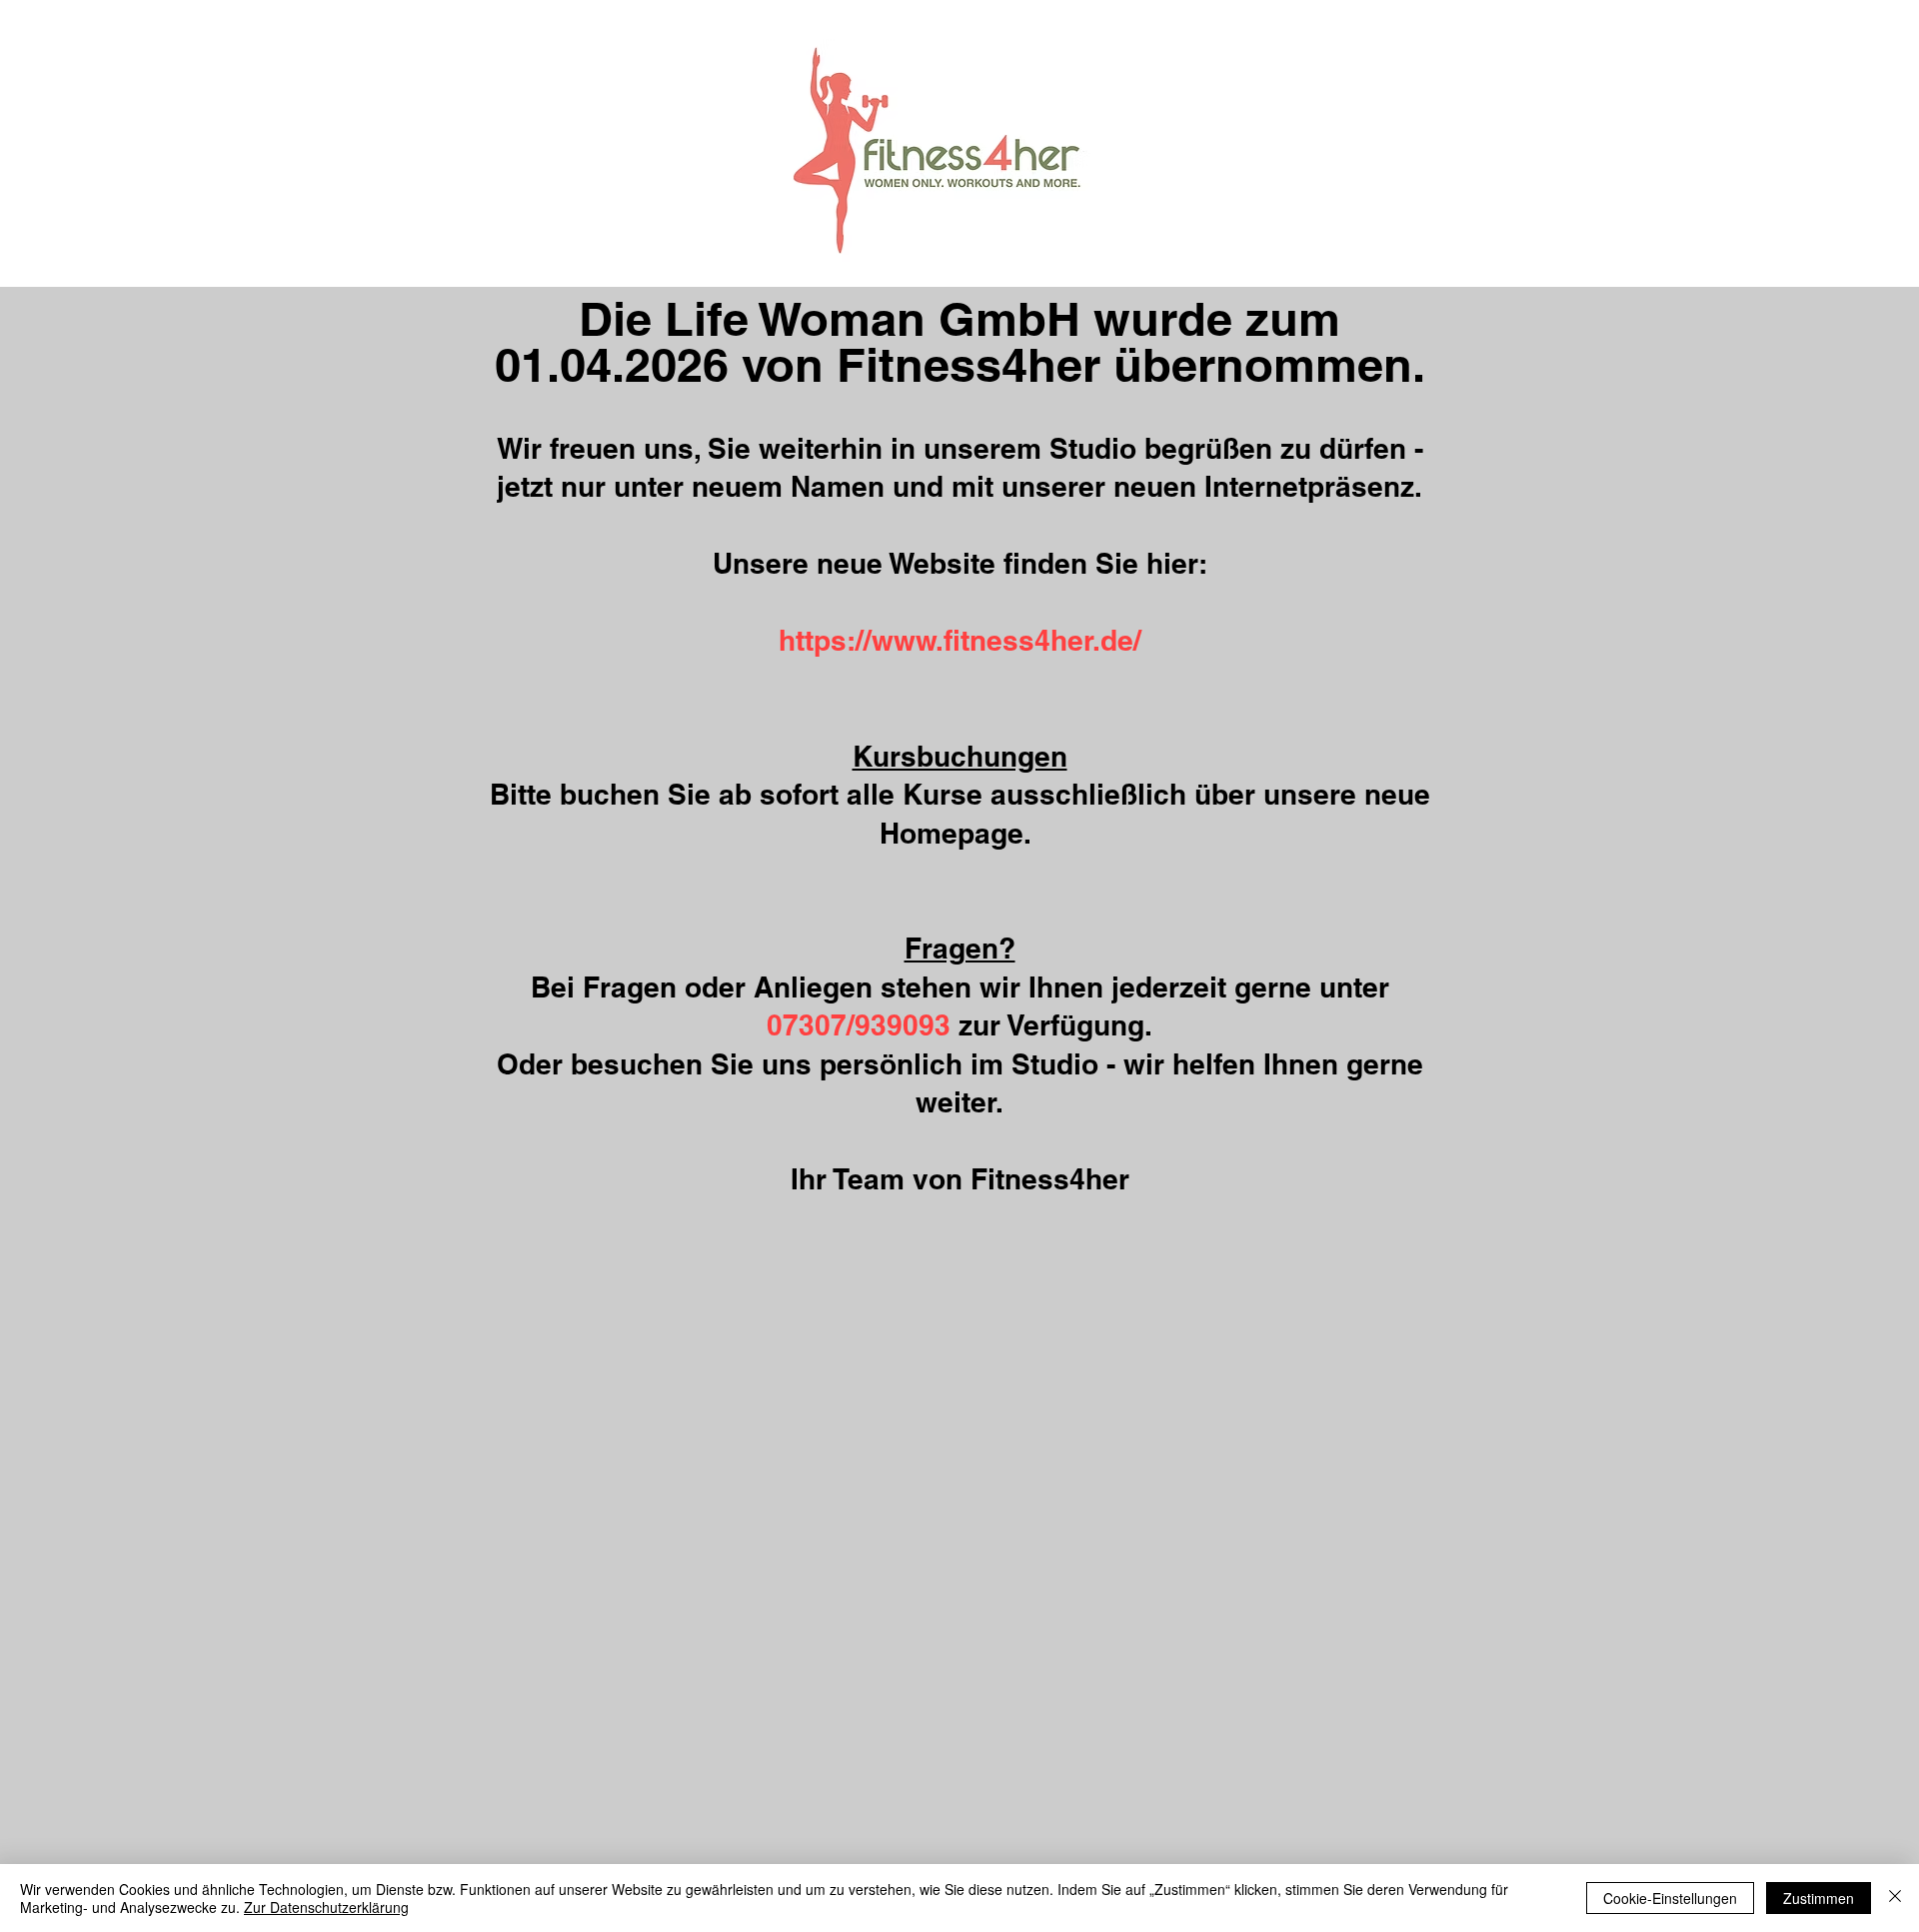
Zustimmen (1819, 1898)
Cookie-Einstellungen (1670, 1898)
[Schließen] (1895, 1898)
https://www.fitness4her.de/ (960, 640)
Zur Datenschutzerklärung (326, 1907)
